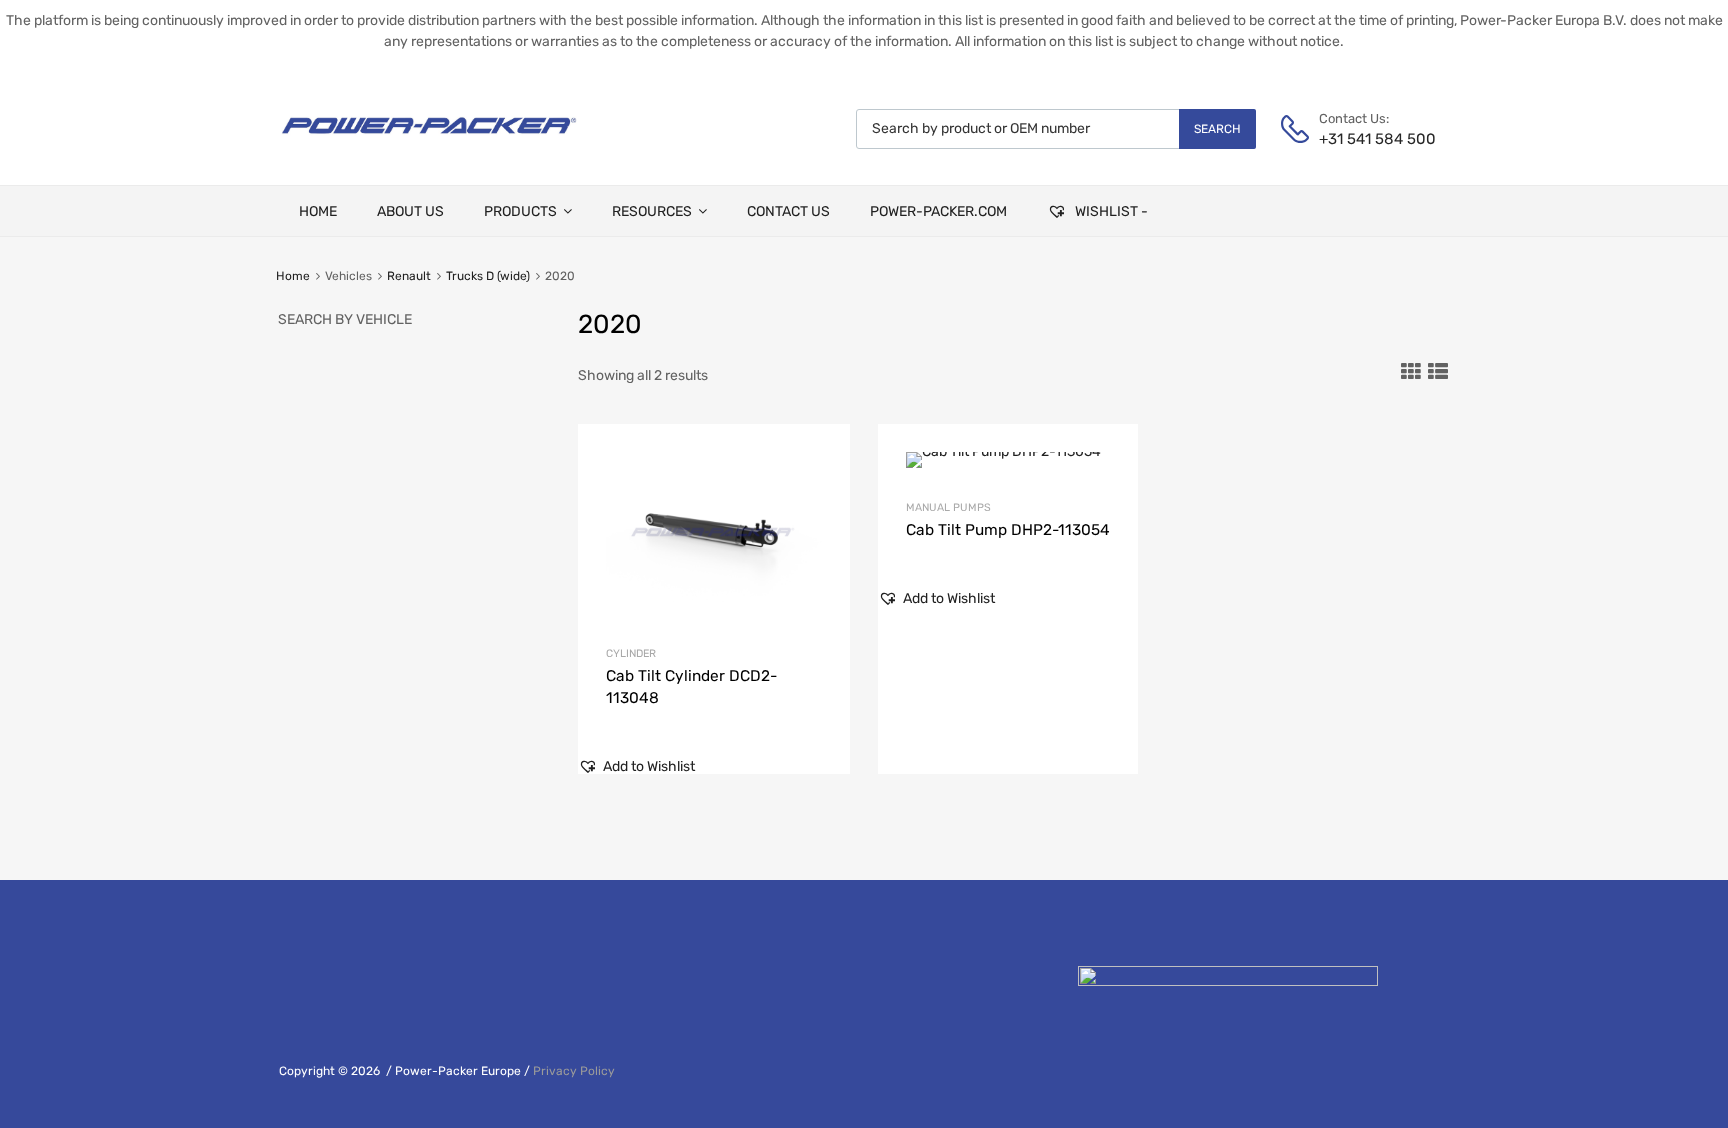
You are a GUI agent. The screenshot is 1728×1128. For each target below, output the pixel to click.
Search (1217, 129)
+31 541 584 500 (1368, 139)
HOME (318, 211)
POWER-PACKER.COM (938, 211)
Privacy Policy (574, 1071)
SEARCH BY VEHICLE (345, 319)
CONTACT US (788, 211)
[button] (636, 766)
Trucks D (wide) (488, 276)
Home (293, 276)
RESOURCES (652, 211)
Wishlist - (1110, 211)
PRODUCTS (520, 211)
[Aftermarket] (429, 141)
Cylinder (631, 653)
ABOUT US (410, 211)
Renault (409, 276)
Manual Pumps (948, 507)
